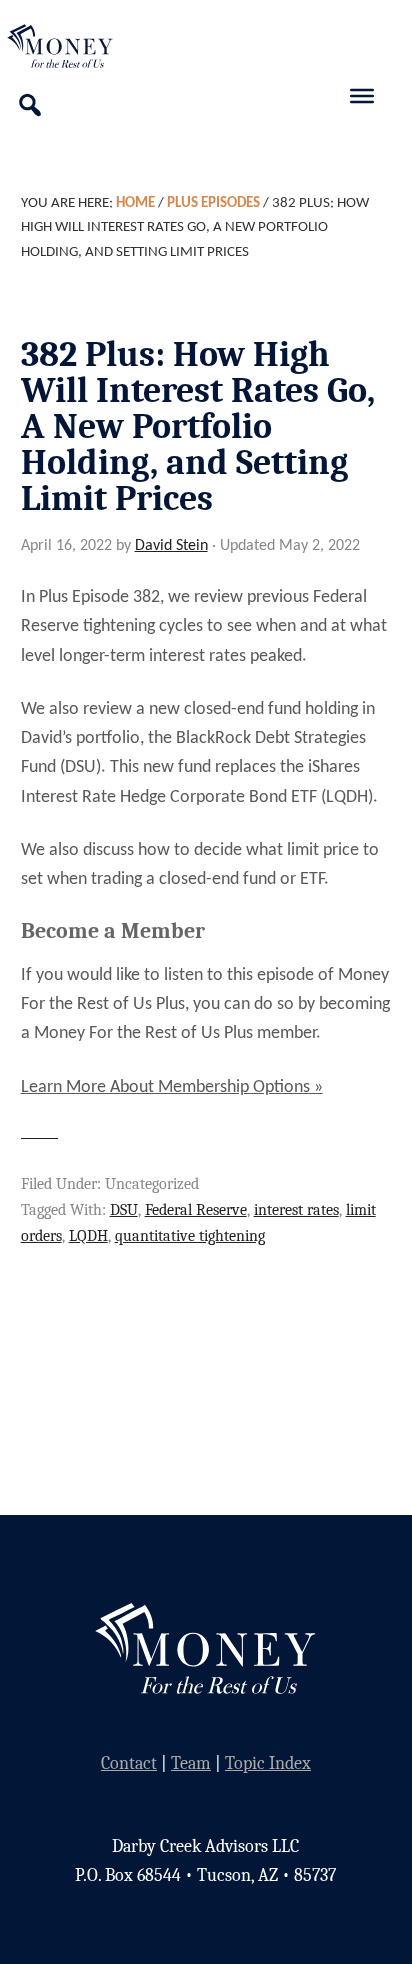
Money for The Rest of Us (85, 46)
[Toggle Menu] (362, 96)
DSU (124, 1210)
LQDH (88, 1236)
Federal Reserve (196, 1210)
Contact (129, 1763)
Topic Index (268, 1763)
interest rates (296, 1210)
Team (191, 1763)
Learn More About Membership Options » (172, 1087)
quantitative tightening (190, 1236)
